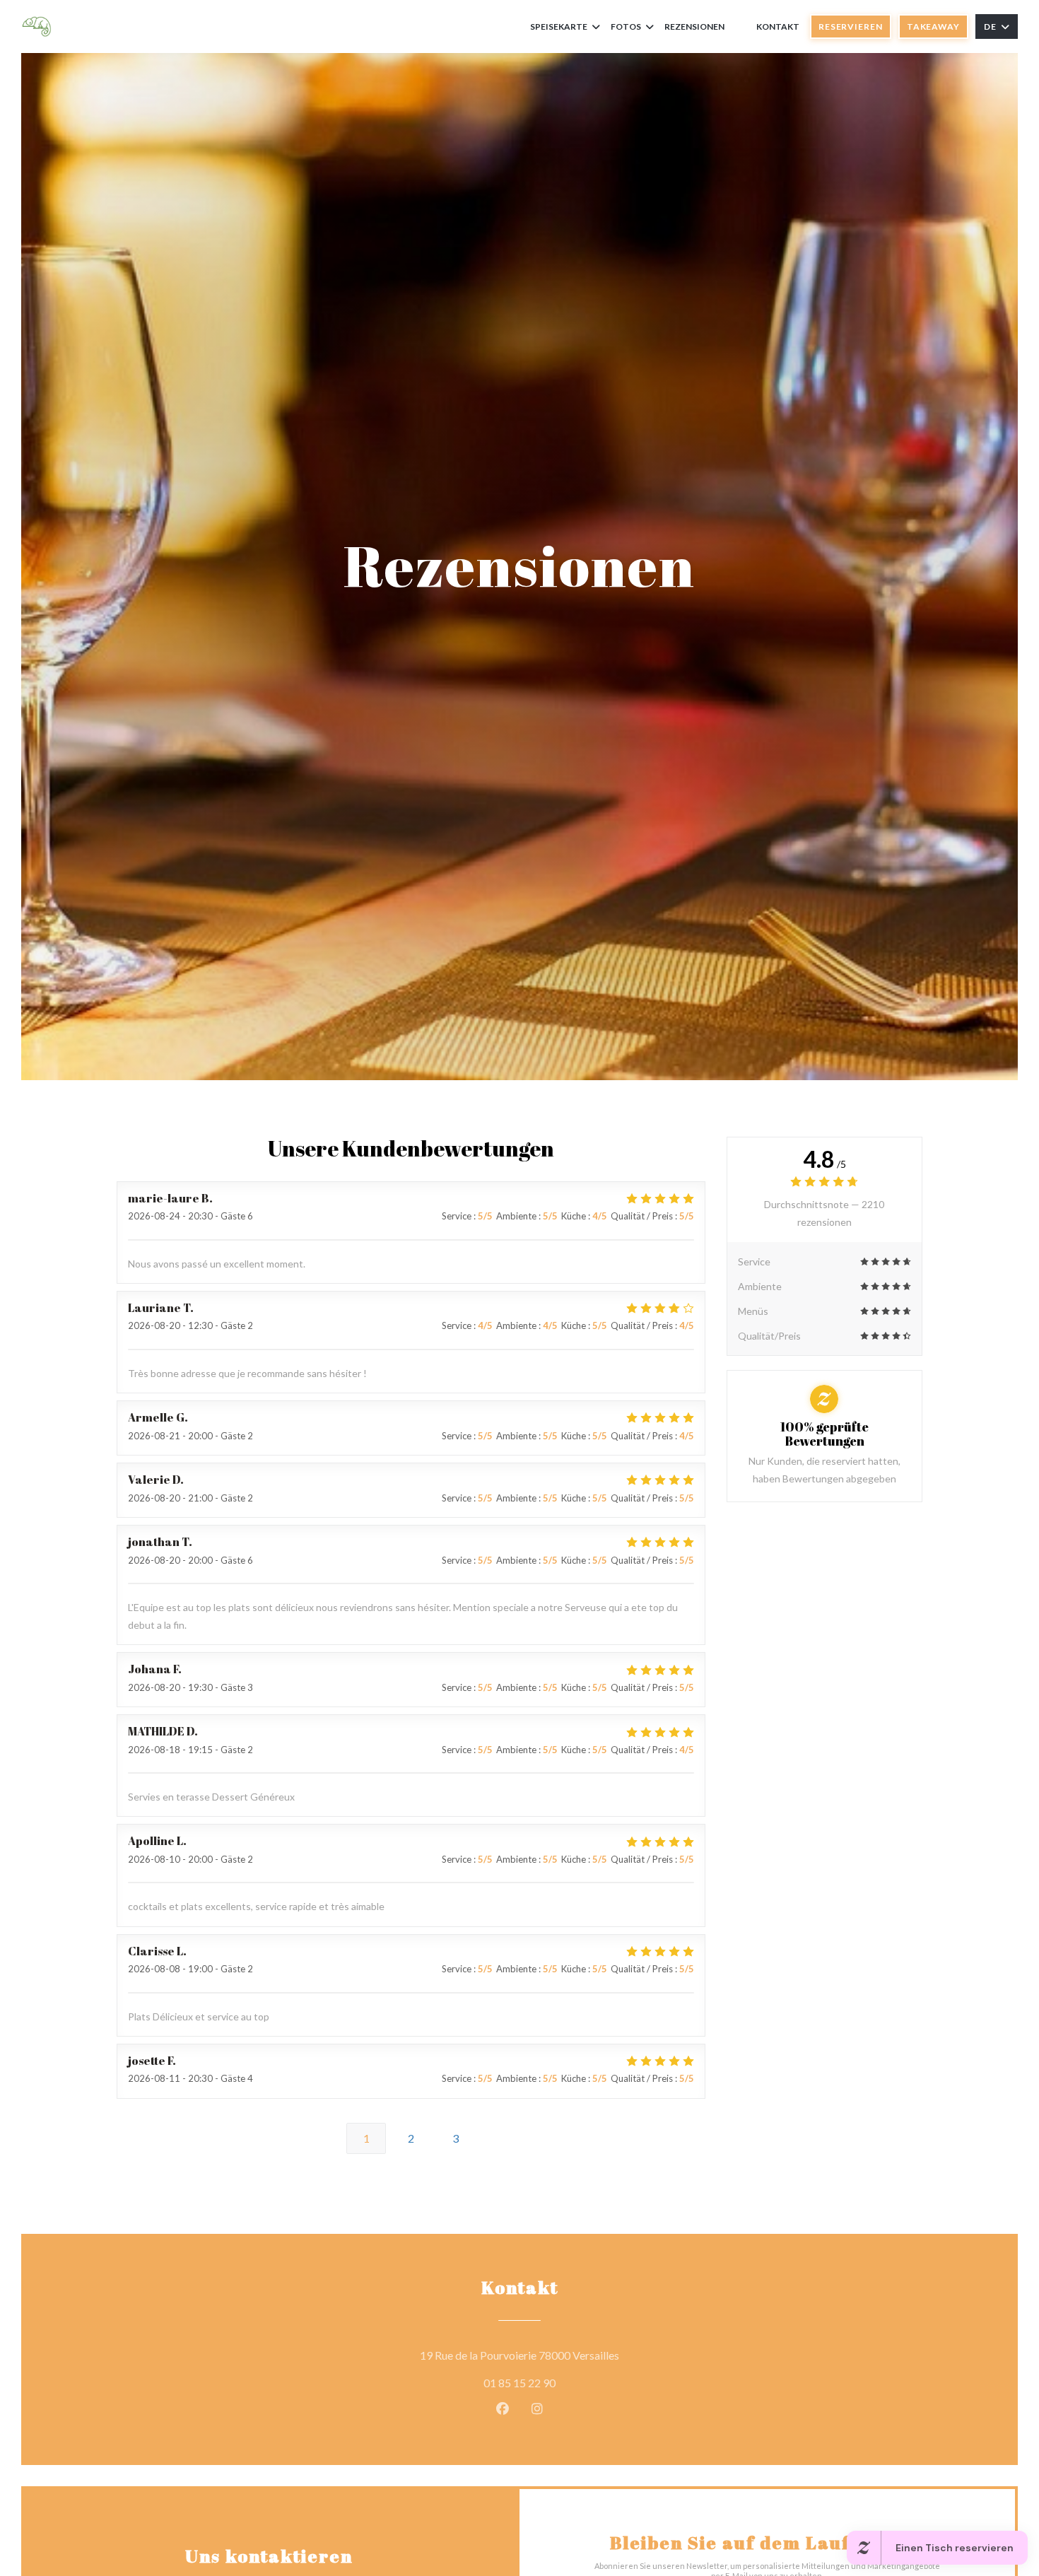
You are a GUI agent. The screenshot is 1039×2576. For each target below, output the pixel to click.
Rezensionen (694, 27)
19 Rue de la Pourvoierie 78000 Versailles (583, 2355)
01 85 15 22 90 (519, 2383)
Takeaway (933, 27)
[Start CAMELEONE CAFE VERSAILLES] (37, 27)
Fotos (626, 27)
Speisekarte (559, 27)
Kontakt (778, 27)
